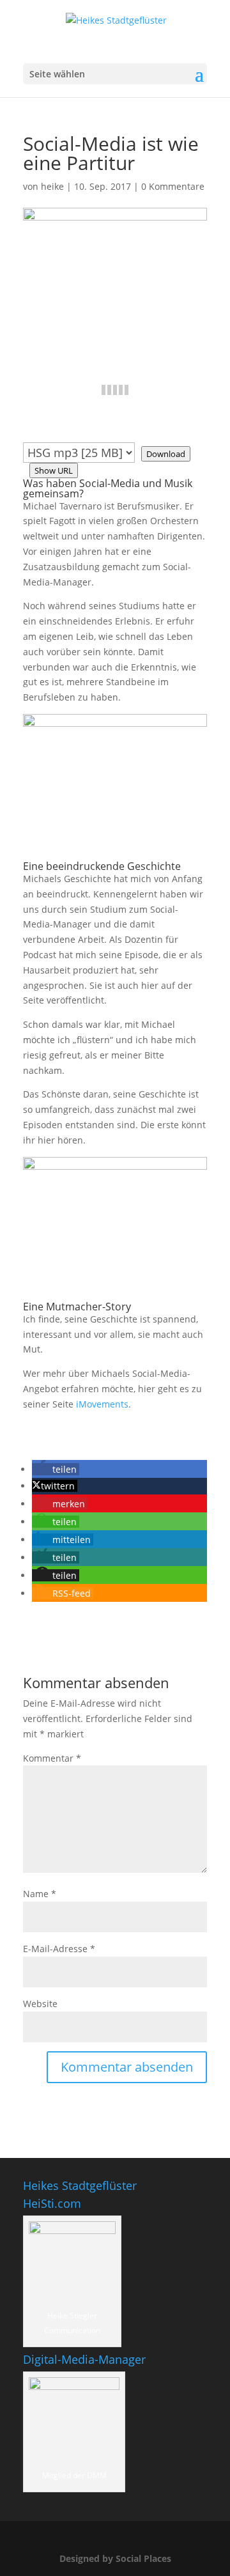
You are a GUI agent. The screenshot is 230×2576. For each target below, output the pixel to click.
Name (40, 1894)
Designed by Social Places (115, 2558)
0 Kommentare (173, 186)
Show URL (54, 470)
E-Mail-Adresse (59, 1949)
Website (40, 2004)
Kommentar (52, 1758)
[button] (56, 1469)
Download (166, 454)
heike (52, 186)
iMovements (102, 1404)
